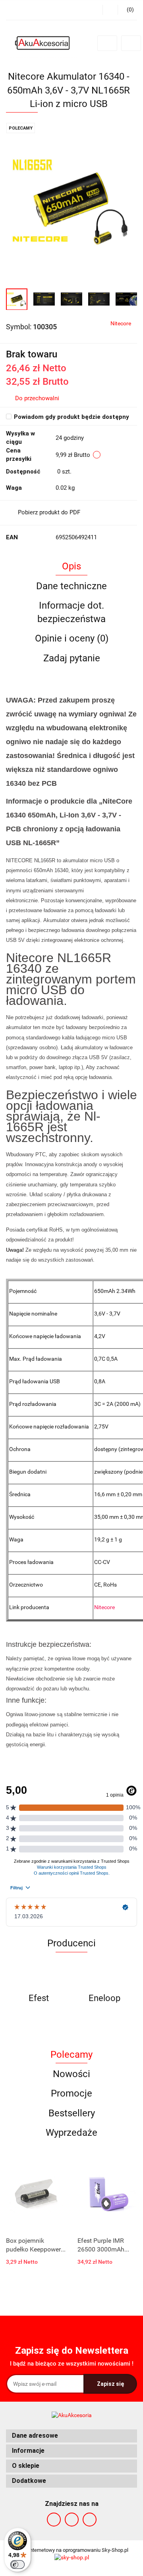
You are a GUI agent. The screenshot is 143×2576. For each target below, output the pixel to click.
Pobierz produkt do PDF (49, 512)
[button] (71, 2436)
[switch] (17, 2565)
